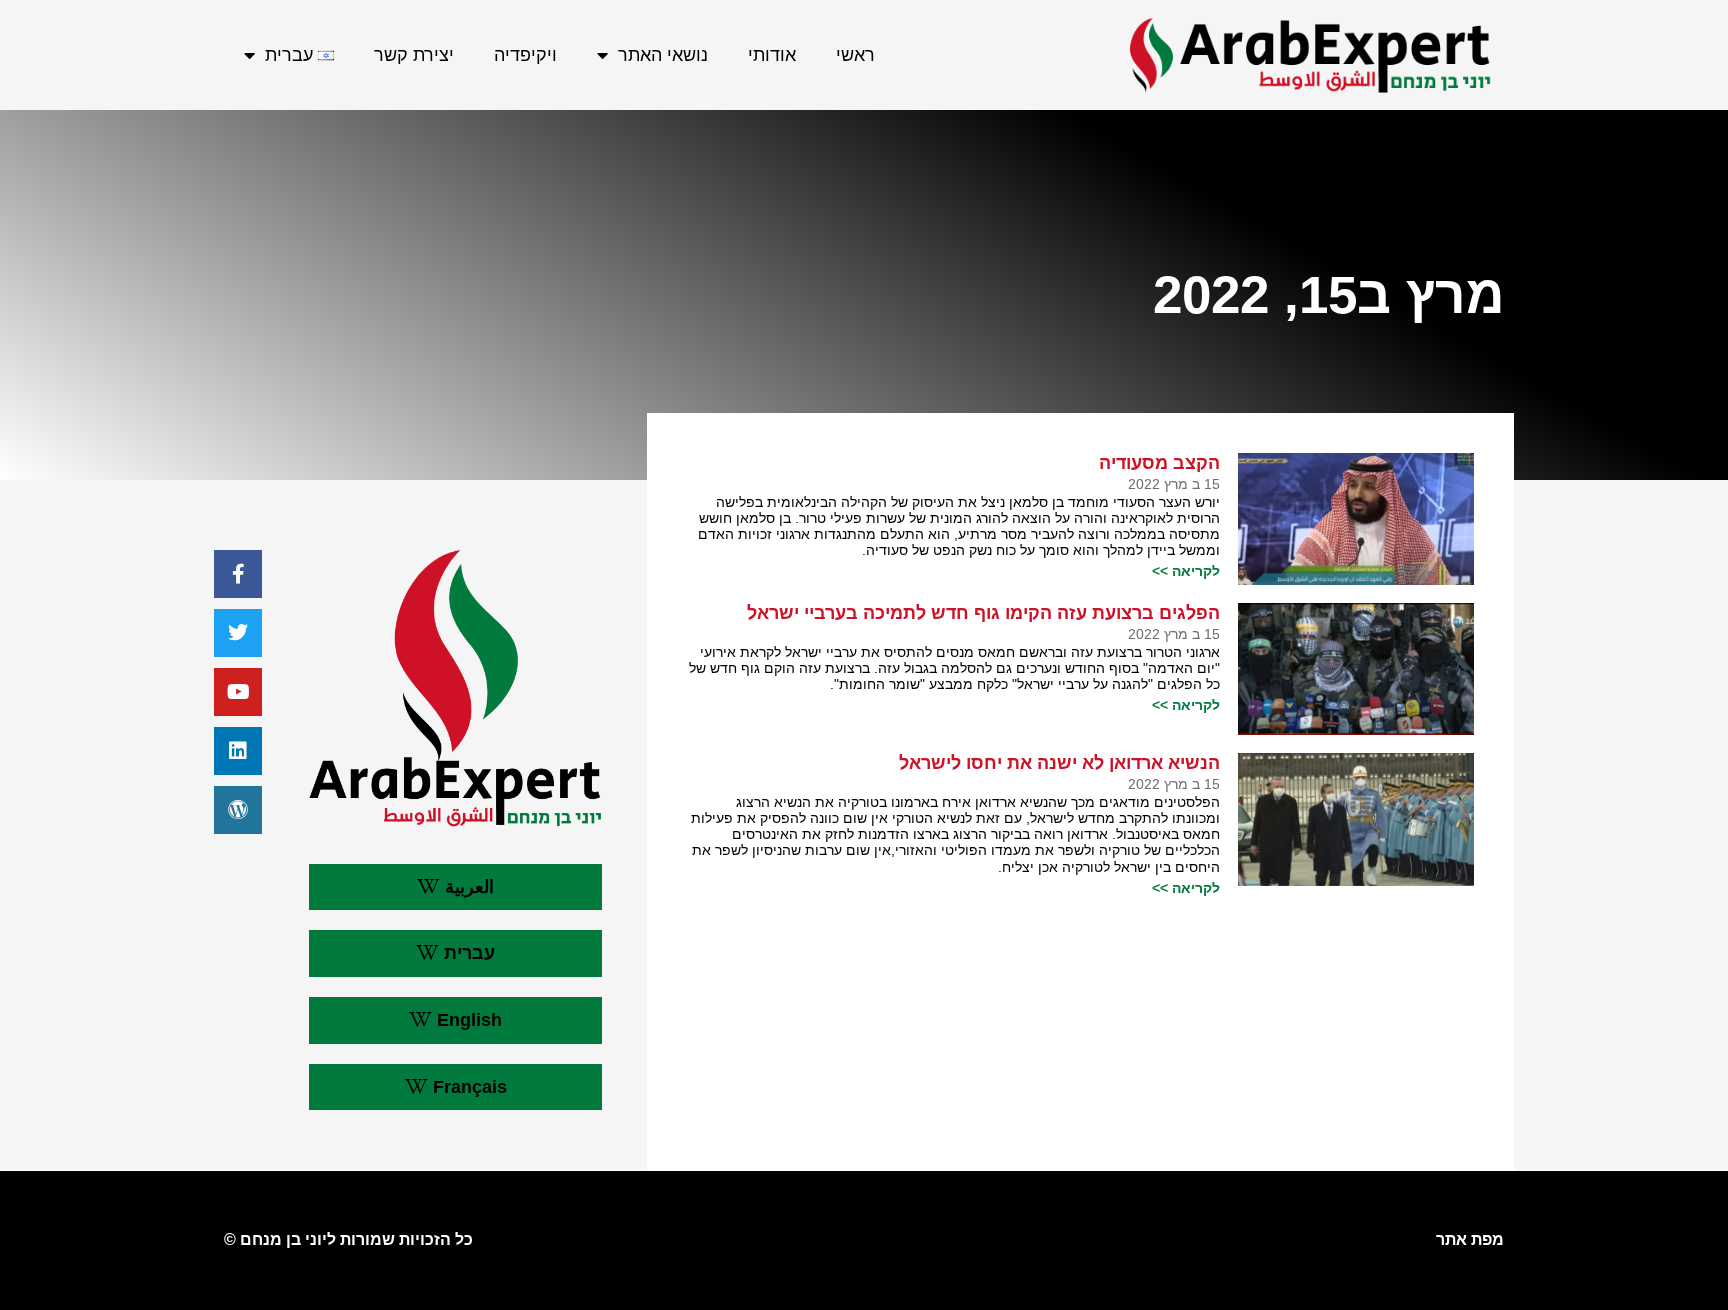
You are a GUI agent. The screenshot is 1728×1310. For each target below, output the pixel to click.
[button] (455, 887)
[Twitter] (238, 633)
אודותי (772, 55)
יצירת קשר (414, 55)
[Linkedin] (238, 751)
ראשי (855, 55)
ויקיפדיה (525, 55)
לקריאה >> (1186, 571)
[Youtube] (238, 692)
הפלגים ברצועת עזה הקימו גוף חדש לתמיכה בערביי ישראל (983, 613)
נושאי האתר (663, 55)
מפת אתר (1470, 1239)
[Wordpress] (238, 810)
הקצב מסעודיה (1159, 463)
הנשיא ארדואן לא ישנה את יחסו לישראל (1059, 763)
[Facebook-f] (238, 574)
